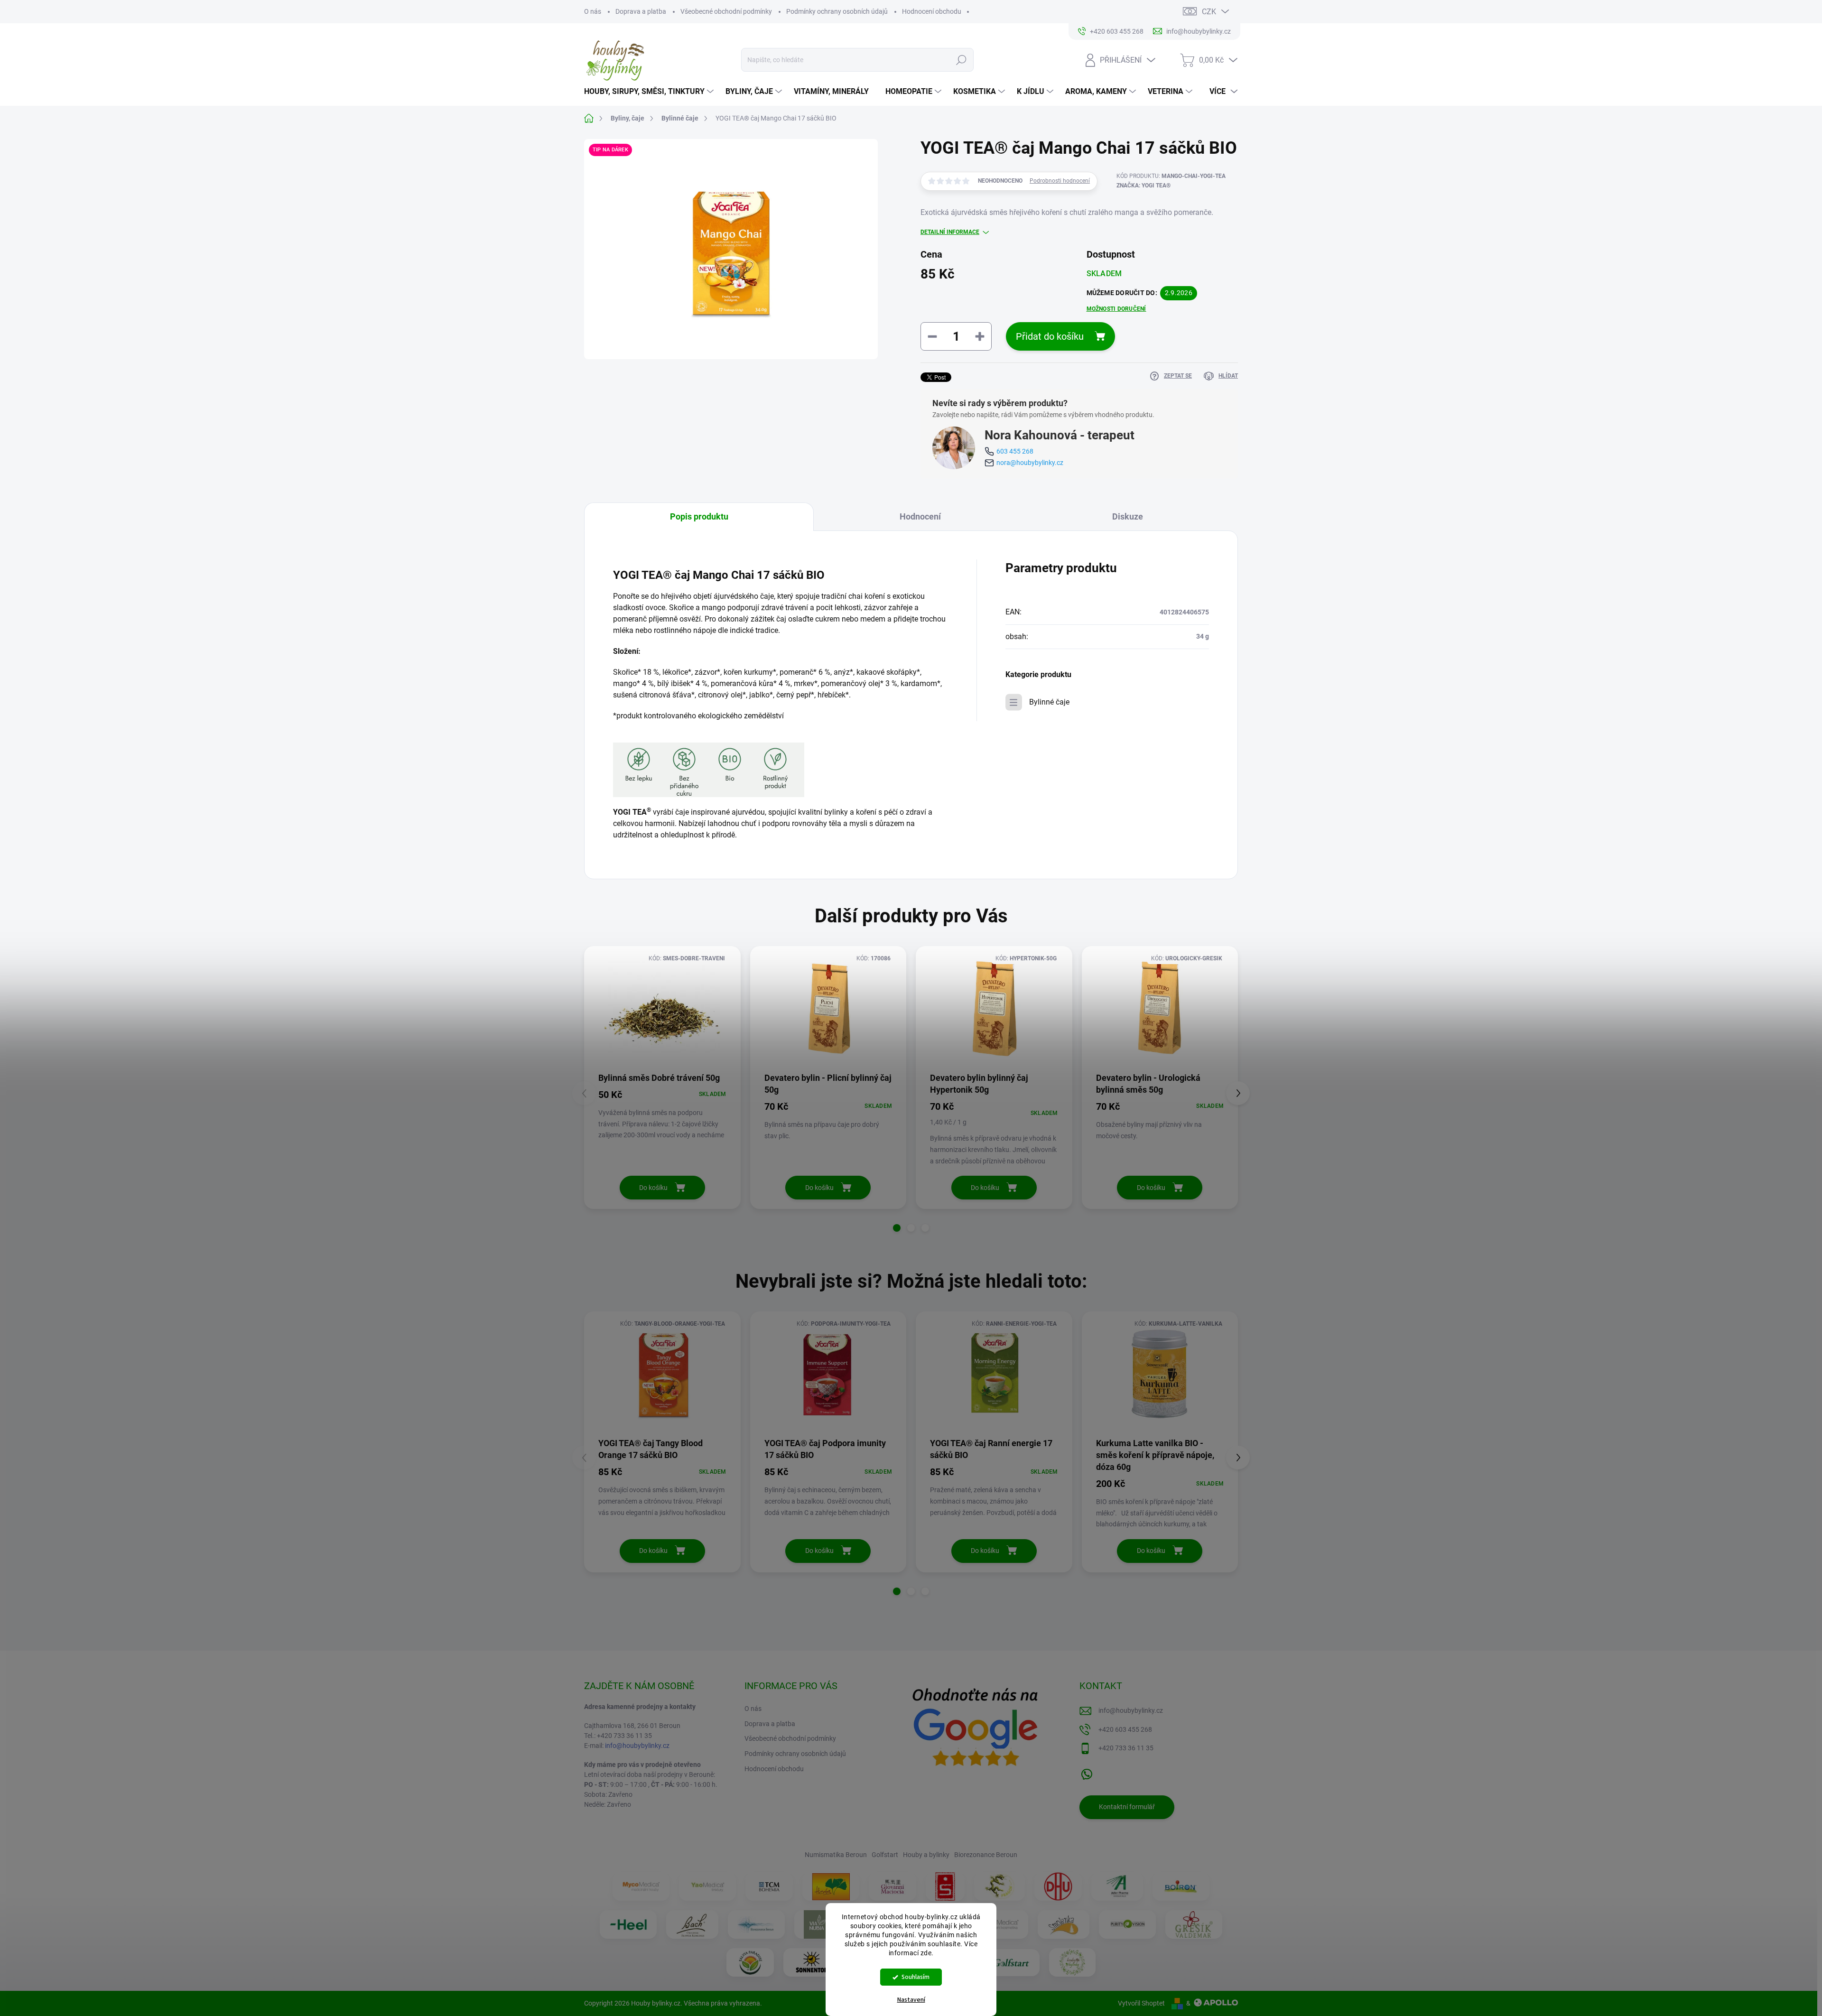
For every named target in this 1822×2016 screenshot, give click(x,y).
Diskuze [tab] (1128, 516)
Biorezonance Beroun (986, 1855)
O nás (593, 11)
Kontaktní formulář (1127, 1807)
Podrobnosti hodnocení (1060, 181)
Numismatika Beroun (836, 1855)
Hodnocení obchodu (932, 11)
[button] (897, 1228)
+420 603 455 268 (1125, 1729)
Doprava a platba (641, 11)
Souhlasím (916, 1977)
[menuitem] (650, 92)
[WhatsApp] (1087, 1772)
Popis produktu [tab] (699, 516)
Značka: (1143, 186)
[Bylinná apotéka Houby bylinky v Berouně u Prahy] (1072, 1962)
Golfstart (885, 1855)
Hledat (961, 60)
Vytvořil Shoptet (1141, 2003)
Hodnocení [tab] (920, 516)
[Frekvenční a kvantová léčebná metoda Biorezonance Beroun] (756, 1924)
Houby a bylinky (926, 1855)
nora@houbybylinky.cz (1030, 463)
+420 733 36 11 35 (1126, 1748)
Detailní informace (950, 232)
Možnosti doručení (1116, 309)
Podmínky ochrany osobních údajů (837, 11)
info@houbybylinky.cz (637, 1746)
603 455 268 (1015, 451)
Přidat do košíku (1050, 336)
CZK (1209, 12)
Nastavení (911, 2000)
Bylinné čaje (1049, 702)
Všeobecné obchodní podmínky (726, 11)
